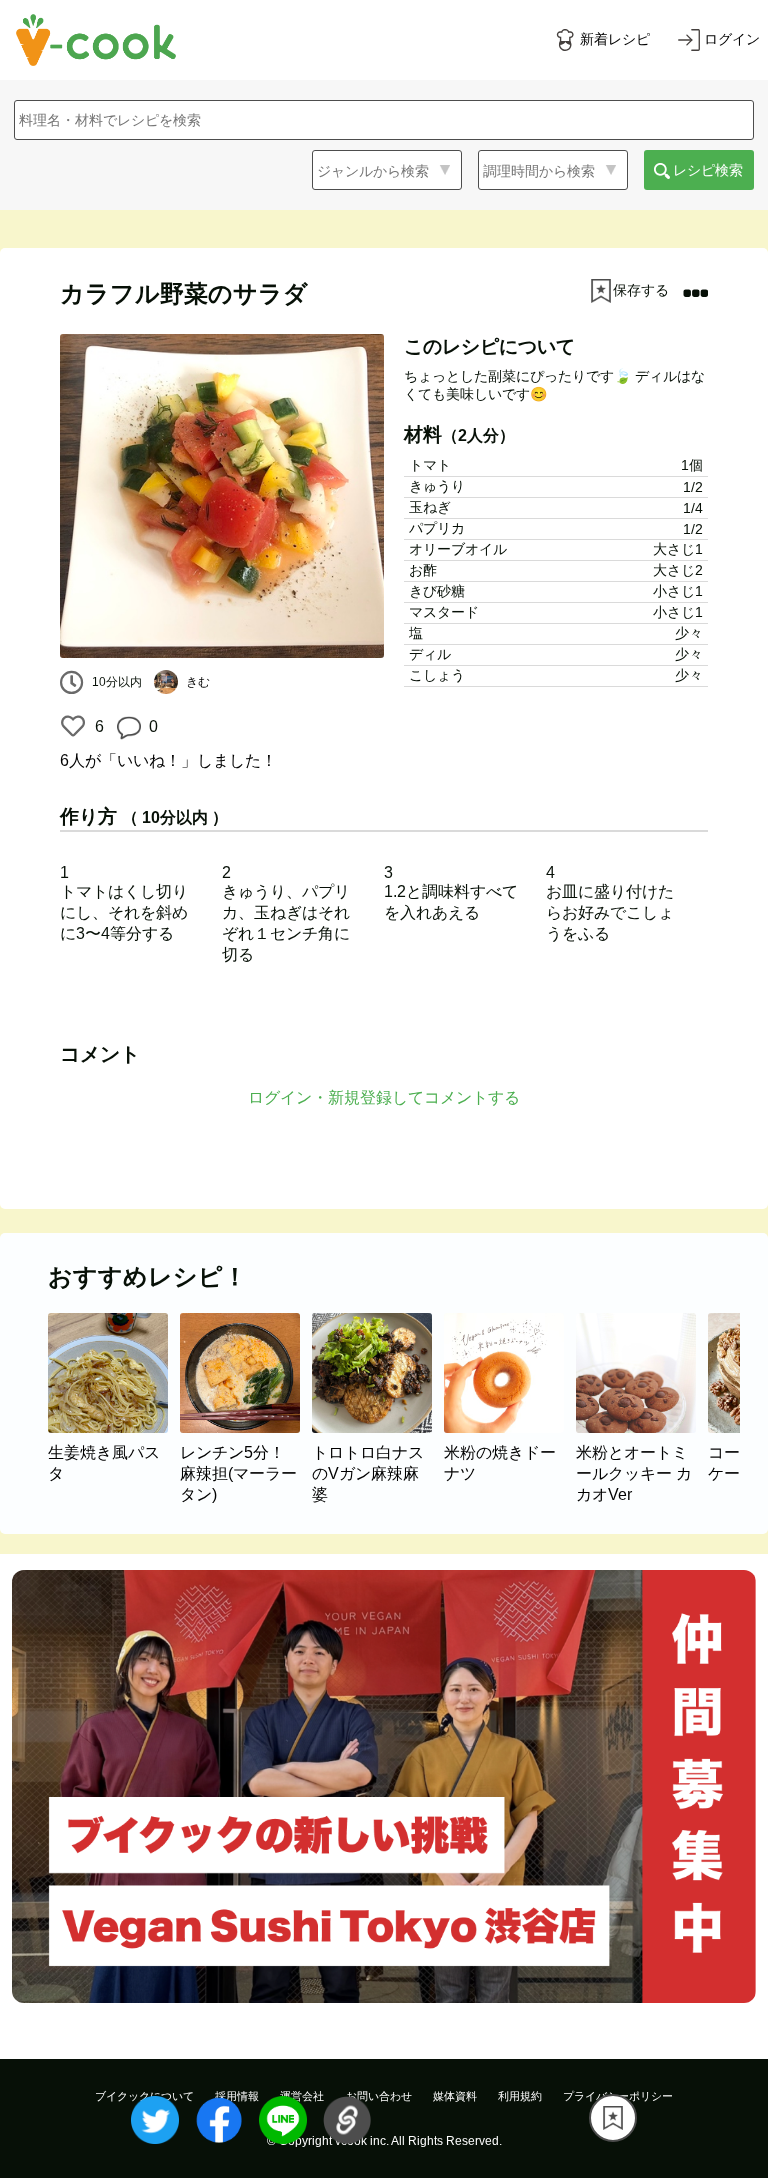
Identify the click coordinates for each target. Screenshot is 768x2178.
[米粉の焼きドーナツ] (510, 1427)
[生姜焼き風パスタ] (114, 1427)
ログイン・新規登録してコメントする (384, 1097)
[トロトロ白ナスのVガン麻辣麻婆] (378, 1427)
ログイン (732, 39)
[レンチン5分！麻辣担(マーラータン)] (246, 1427)
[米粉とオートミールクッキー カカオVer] (642, 1427)
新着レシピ (615, 39)
